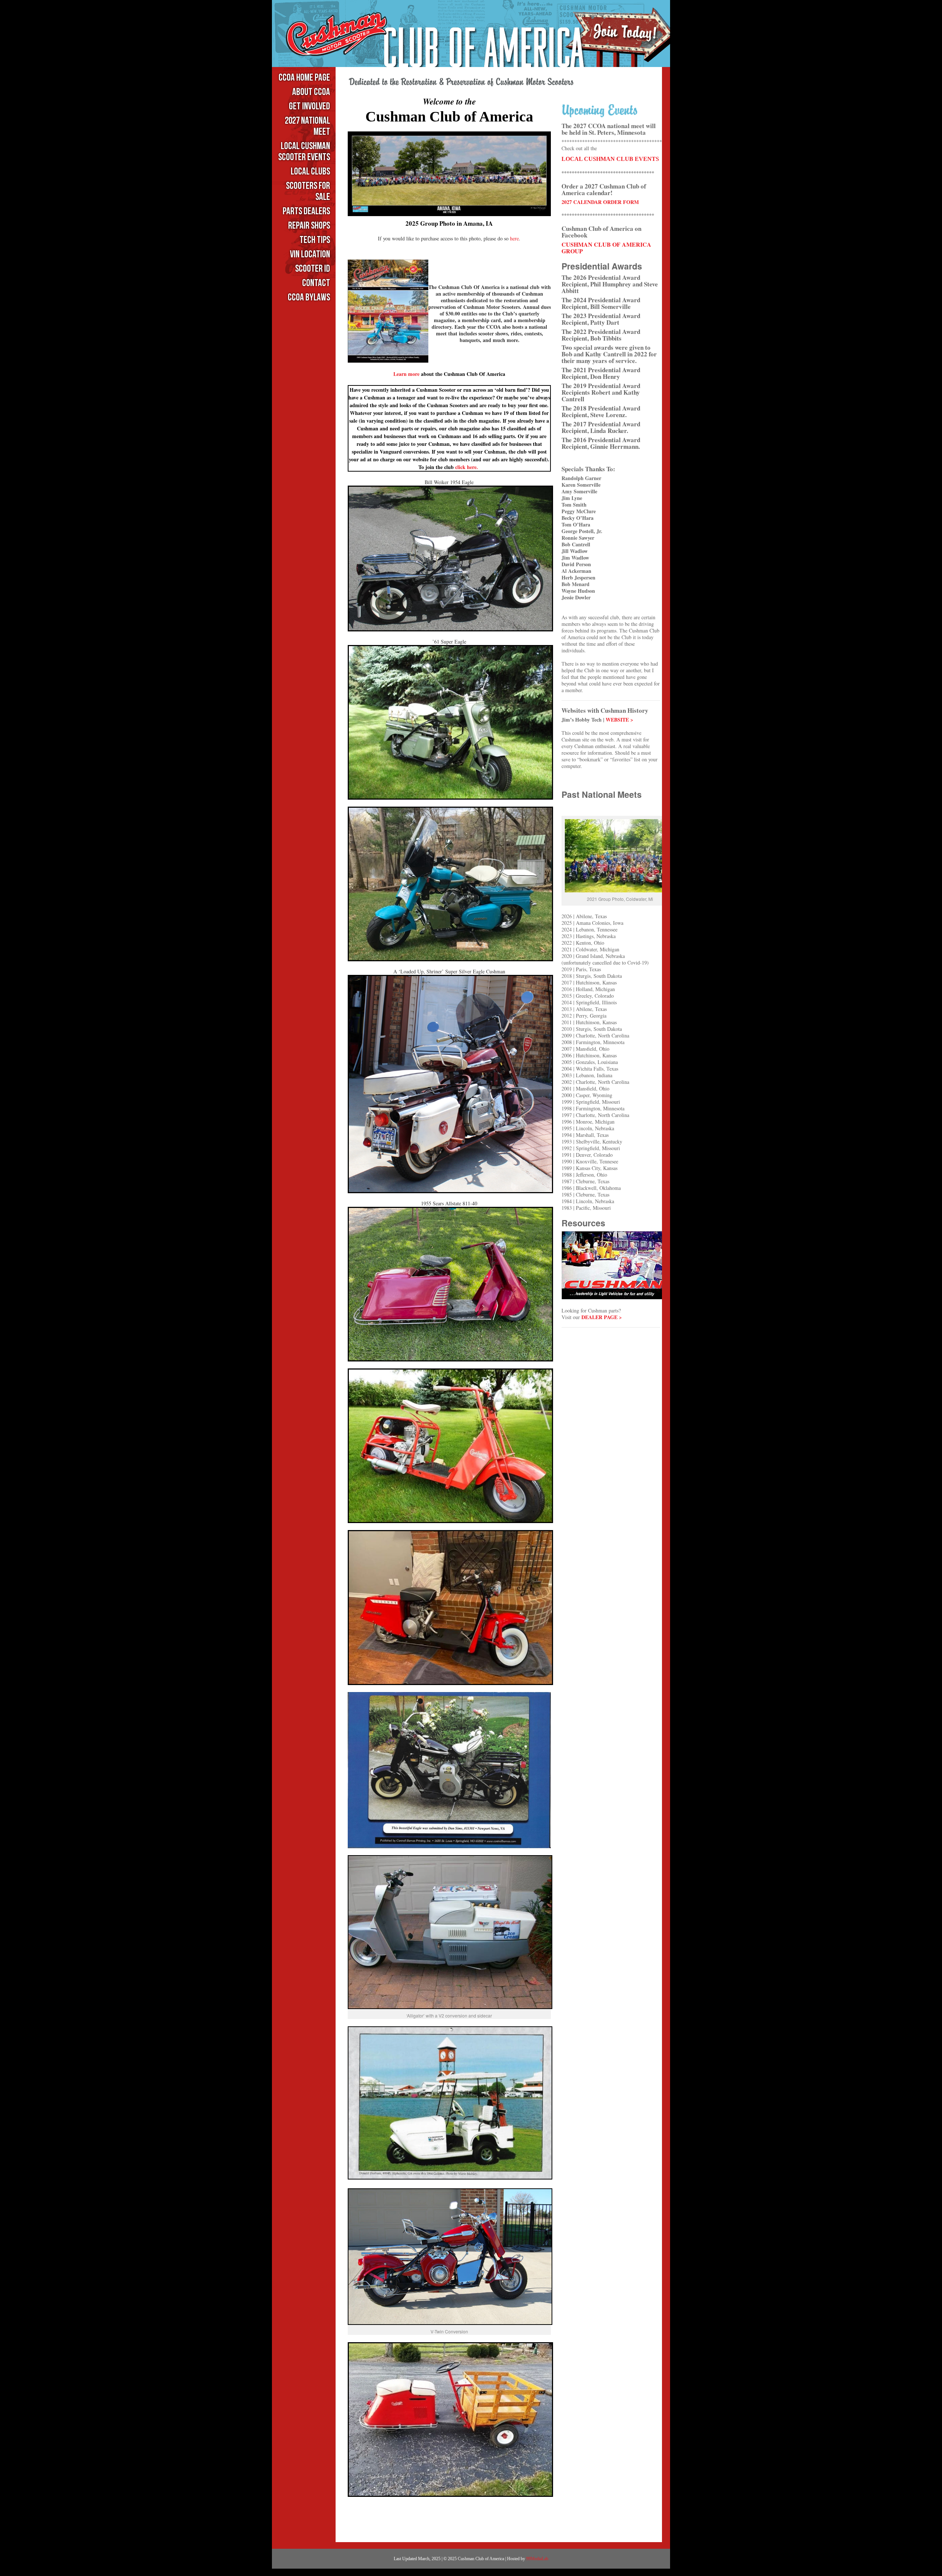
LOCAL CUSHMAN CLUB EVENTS (610, 159)
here (514, 238)
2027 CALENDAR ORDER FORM (600, 202)
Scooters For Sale (308, 192)
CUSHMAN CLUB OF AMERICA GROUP (606, 248)
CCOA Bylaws (309, 298)
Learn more (406, 374)
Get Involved (309, 107)
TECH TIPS (315, 240)
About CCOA (311, 92)
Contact (316, 283)
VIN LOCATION (310, 255)
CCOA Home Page (304, 78)
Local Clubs (310, 172)
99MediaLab (537, 2559)
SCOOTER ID (313, 269)
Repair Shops (309, 226)
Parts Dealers (306, 212)
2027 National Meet (307, 126)
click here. (468, 467)
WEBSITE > (619, 720)
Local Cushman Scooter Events (304, 152)
